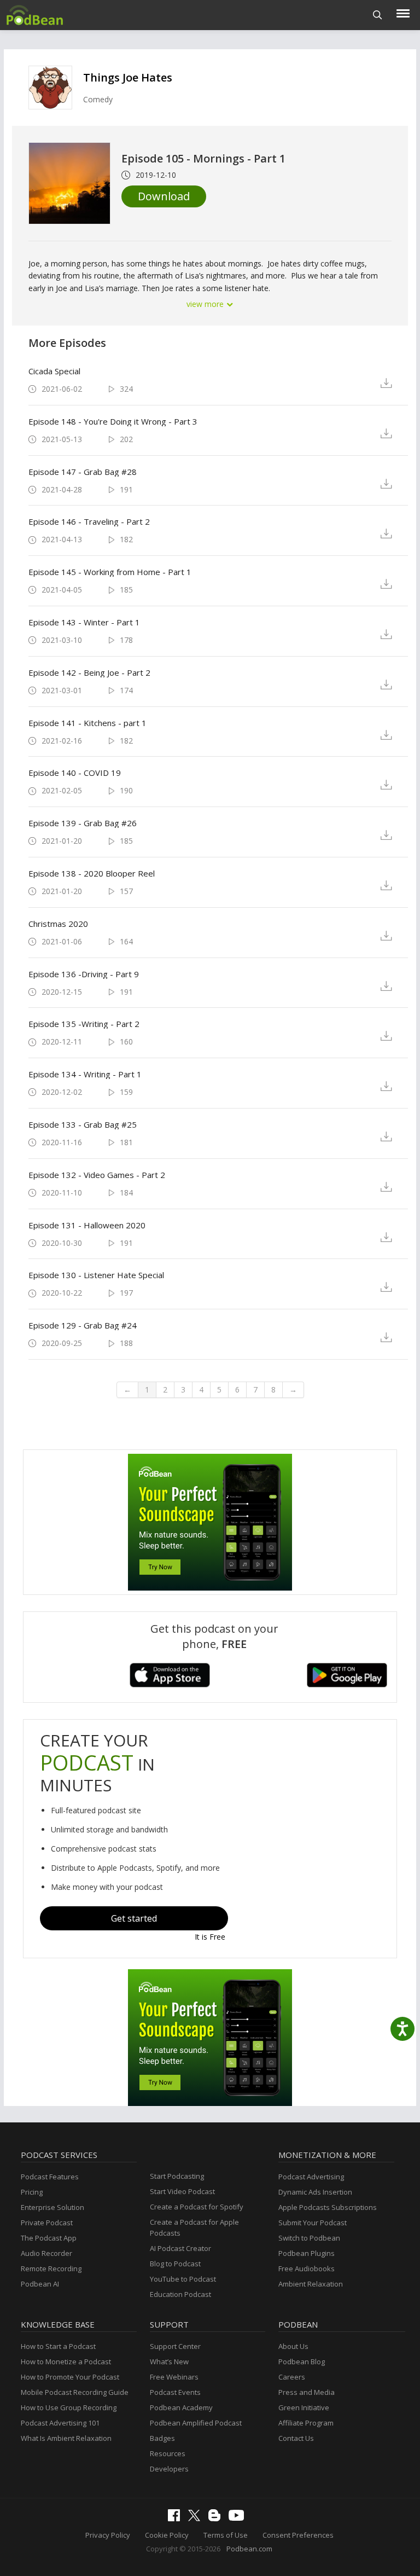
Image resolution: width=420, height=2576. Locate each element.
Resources (168, 2453)
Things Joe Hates (128, 77)
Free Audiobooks (307, 2268)
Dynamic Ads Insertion (315, 2192)
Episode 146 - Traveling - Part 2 (89, 521)
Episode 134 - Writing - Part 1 (85, 1074)
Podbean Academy (181, 2407)
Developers (169, 2469)
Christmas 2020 (58, 924)
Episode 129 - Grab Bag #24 (83, 1325)
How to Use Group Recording (69, 2407)
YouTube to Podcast (183, 2279)
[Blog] (217, 2519)
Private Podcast (47, 2223)
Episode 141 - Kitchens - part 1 (87, 723)
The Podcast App (49, 2238)
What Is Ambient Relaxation (66, 2438)
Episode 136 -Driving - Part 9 (84, 974)
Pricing (32, 2192)
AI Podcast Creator (180, 2248)
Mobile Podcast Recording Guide (75, 2392)
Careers (292, 2377)
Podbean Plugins (307, 2253)
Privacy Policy (108, 2535)
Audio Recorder (46, 2253)
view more (206, 304)
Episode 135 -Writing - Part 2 (84, 1024)
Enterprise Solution (52, 2207)
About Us (293, 2346)
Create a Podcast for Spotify (197, 2207)
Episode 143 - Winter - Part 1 (84, 622)
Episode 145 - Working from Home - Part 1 (110, 572)
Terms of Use (226, 2535)
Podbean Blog (302, 2362)
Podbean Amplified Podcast (196, 2423)
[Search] (378, 15)
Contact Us (296, 2438)
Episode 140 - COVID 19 (75, 773)
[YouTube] (239, 2518)
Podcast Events (175, 2392)
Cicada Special (54, 371)
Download (164, 196)
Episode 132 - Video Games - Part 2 (97, 1175)
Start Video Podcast (182, 2191)
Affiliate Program (306, 2423)
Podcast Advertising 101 (60, 2423)
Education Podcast (180, 2294)
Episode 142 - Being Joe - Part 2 (89, 672)
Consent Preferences (298, 2535)
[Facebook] (177, 2519)
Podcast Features (50, 2177)
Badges (162, 2438)
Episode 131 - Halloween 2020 (87, 1225)
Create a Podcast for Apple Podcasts (194, 2227)
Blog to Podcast (175, 2264)
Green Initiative (304, 2407)
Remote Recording (51, 2268)
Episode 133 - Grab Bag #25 (83, 1124)
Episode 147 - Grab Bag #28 (83, 472)
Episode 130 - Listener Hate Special (96, 1275)
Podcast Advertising (311, 2177)
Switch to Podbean (309, 2238)
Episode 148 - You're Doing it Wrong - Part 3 (113, 421)
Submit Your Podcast (313, 2223)
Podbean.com (249, 2549)
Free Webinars (174, 2377)
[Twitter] (197, 2519)
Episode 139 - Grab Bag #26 (83, 823)
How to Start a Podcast (58, 2346)
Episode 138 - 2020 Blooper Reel (92, 873)
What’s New (169, 2362)
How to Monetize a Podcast (66, 2362)
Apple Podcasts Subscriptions (328, 2207)
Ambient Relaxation (311, 2284)
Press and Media (307, 2392)
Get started (134, 1918)
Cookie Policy (167, 2535)
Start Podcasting (177, 2176)
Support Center (175, 2346)
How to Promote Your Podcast (70, 2377)
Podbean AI (40, 2284)
